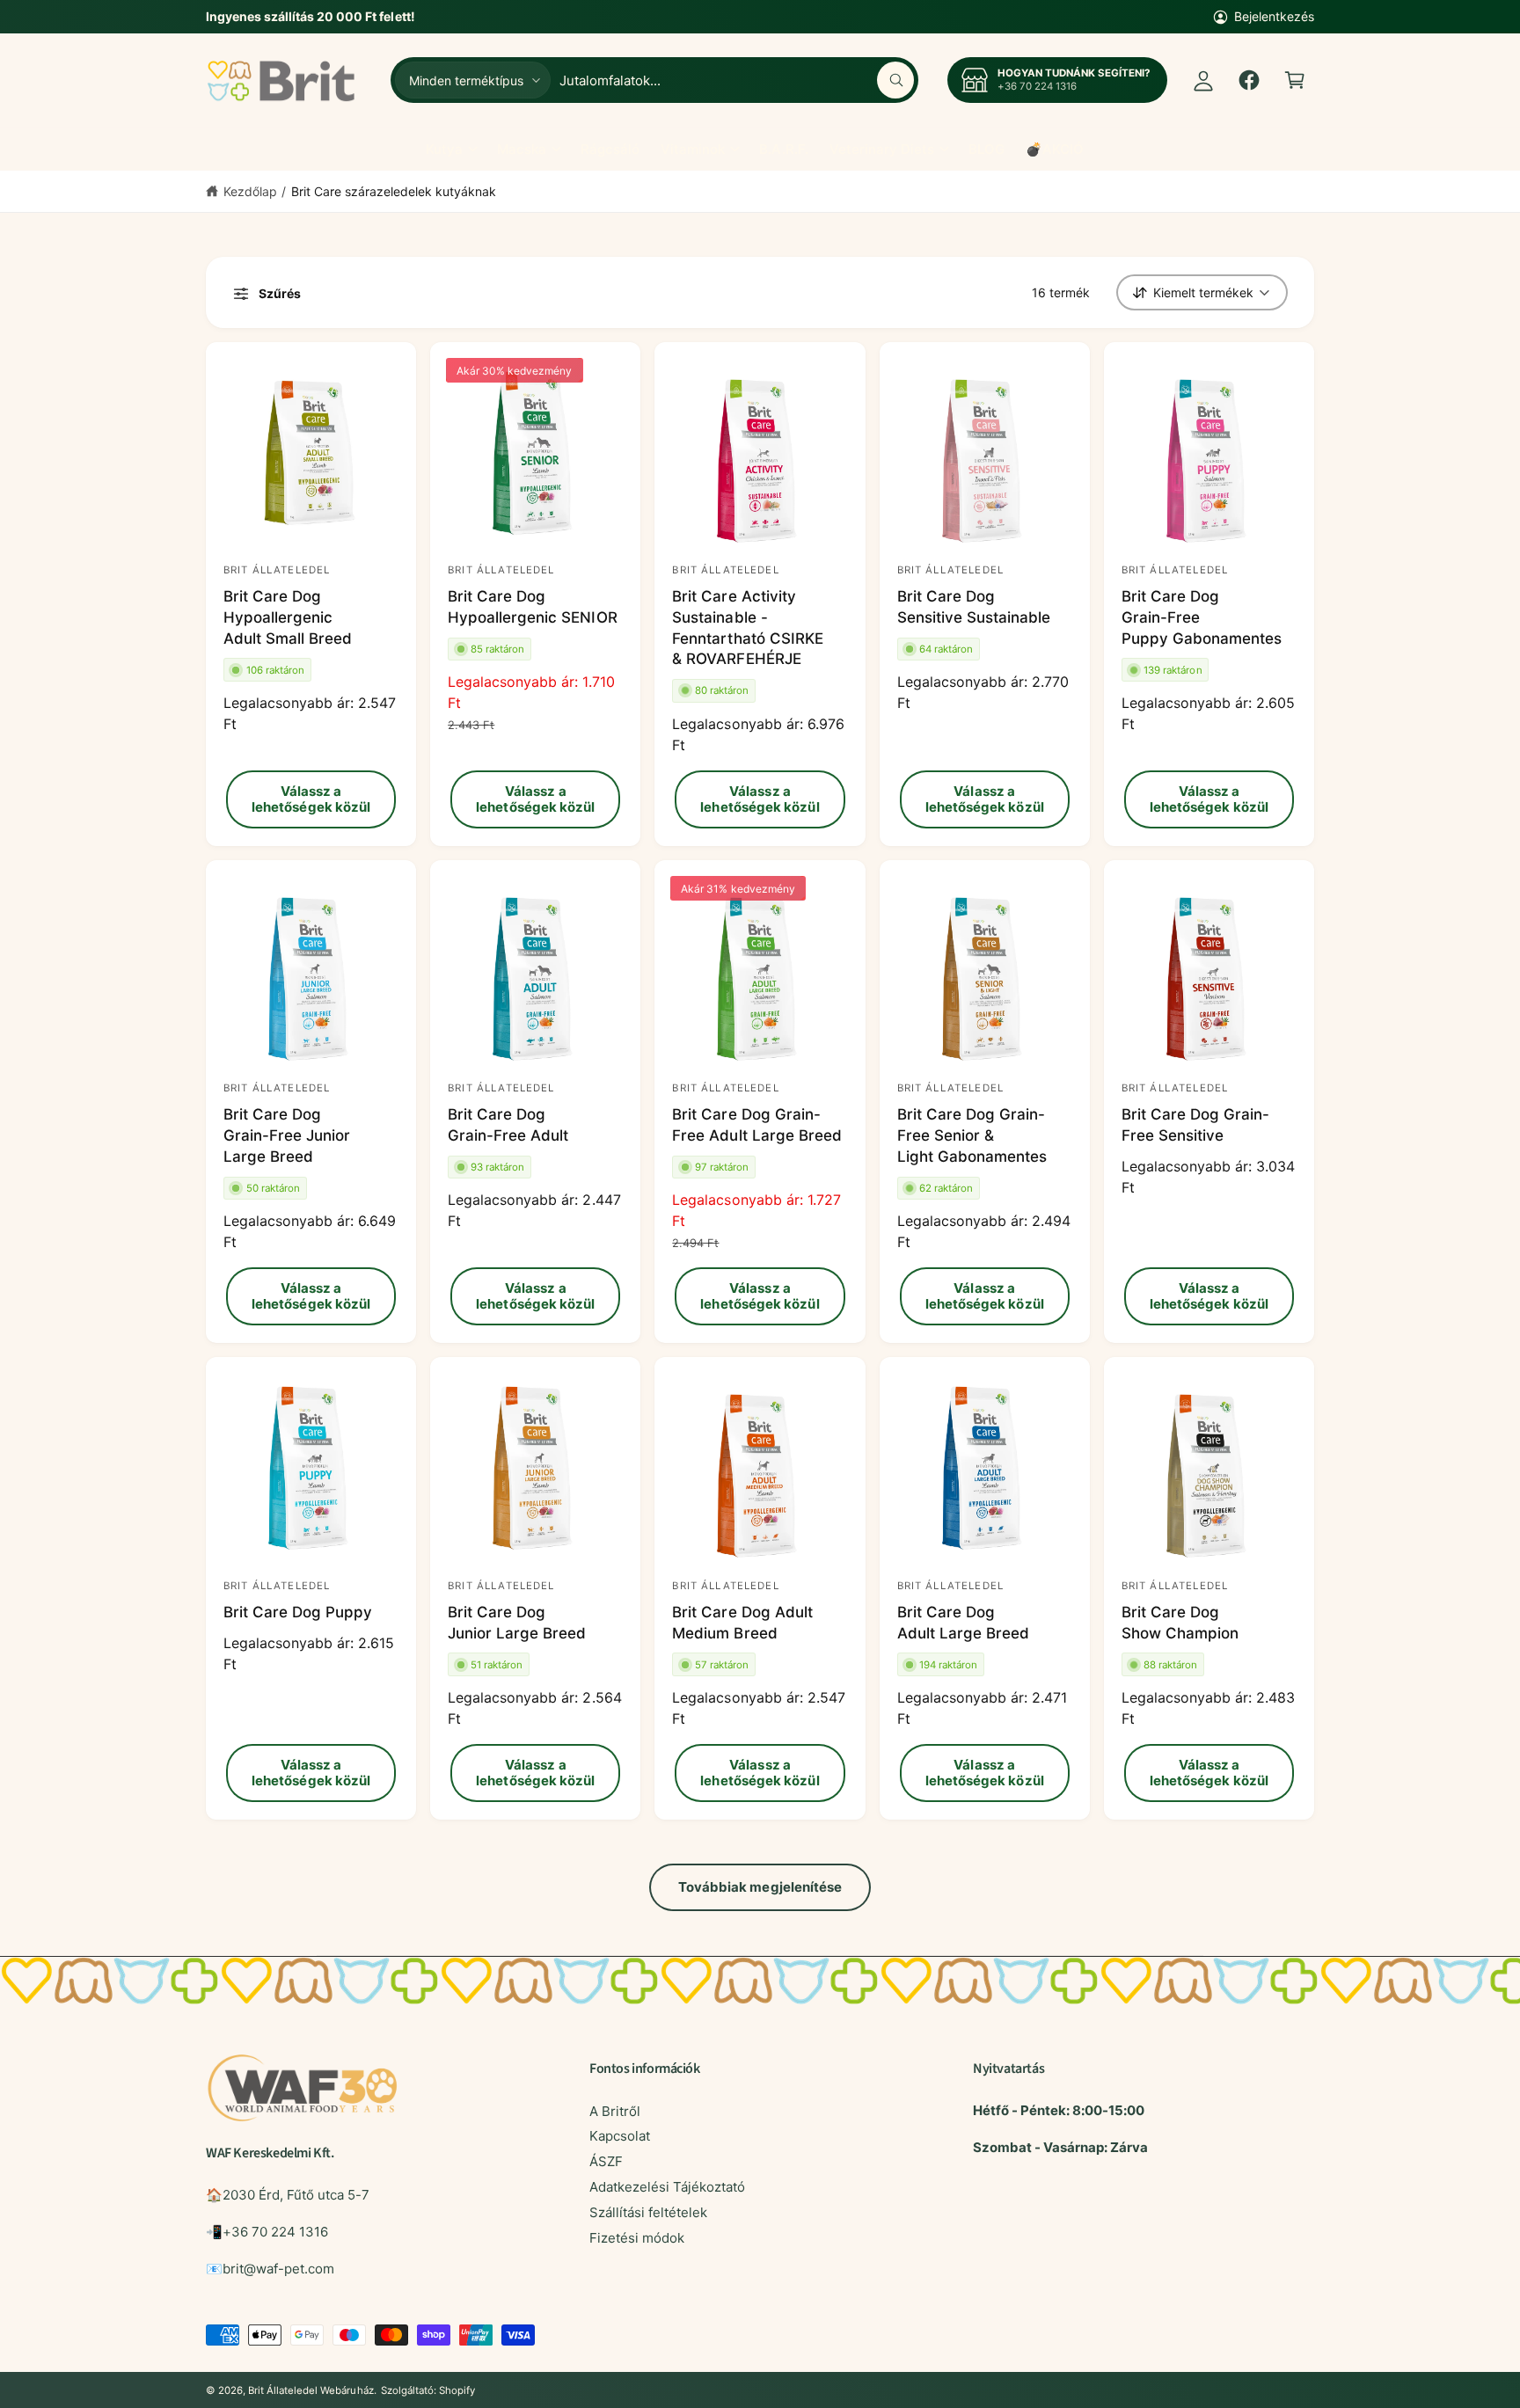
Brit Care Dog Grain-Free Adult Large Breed (756, 1125)
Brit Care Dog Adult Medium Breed (742, 1623)
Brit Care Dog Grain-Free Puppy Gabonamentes (1202, 617)
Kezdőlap (250, 191)
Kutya (444, 149)
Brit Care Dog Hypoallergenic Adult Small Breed (288, 617)
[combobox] (737, 80)
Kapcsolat (620, 2136)
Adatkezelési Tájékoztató (667, 2187)
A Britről (615, 2111)
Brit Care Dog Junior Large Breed (517, 1623)
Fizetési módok (637, 2238)
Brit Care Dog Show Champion (1180, 1623)
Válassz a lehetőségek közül (311, 799)
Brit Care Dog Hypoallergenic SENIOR (532, 607)
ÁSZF (606, 2161)
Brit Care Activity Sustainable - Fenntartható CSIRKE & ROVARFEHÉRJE (747, 628)
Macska (522, 149)
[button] (1295, 80)
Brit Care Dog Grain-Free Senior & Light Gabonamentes (972, 1135)
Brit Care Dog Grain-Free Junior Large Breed (287, 1135)
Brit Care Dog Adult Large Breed (963, 1623)
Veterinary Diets (882, 149)
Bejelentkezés (1274, 16)
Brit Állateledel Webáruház (311, 2390)
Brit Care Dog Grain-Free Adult (508, 1125)
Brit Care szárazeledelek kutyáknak (394, 191)
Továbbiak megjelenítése (760, 1887)
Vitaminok (693, 149)
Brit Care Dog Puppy (298, 1612)
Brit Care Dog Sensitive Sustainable (974, 607)
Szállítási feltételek (648, 2212)
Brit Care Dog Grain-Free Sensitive (1195, 1125)
